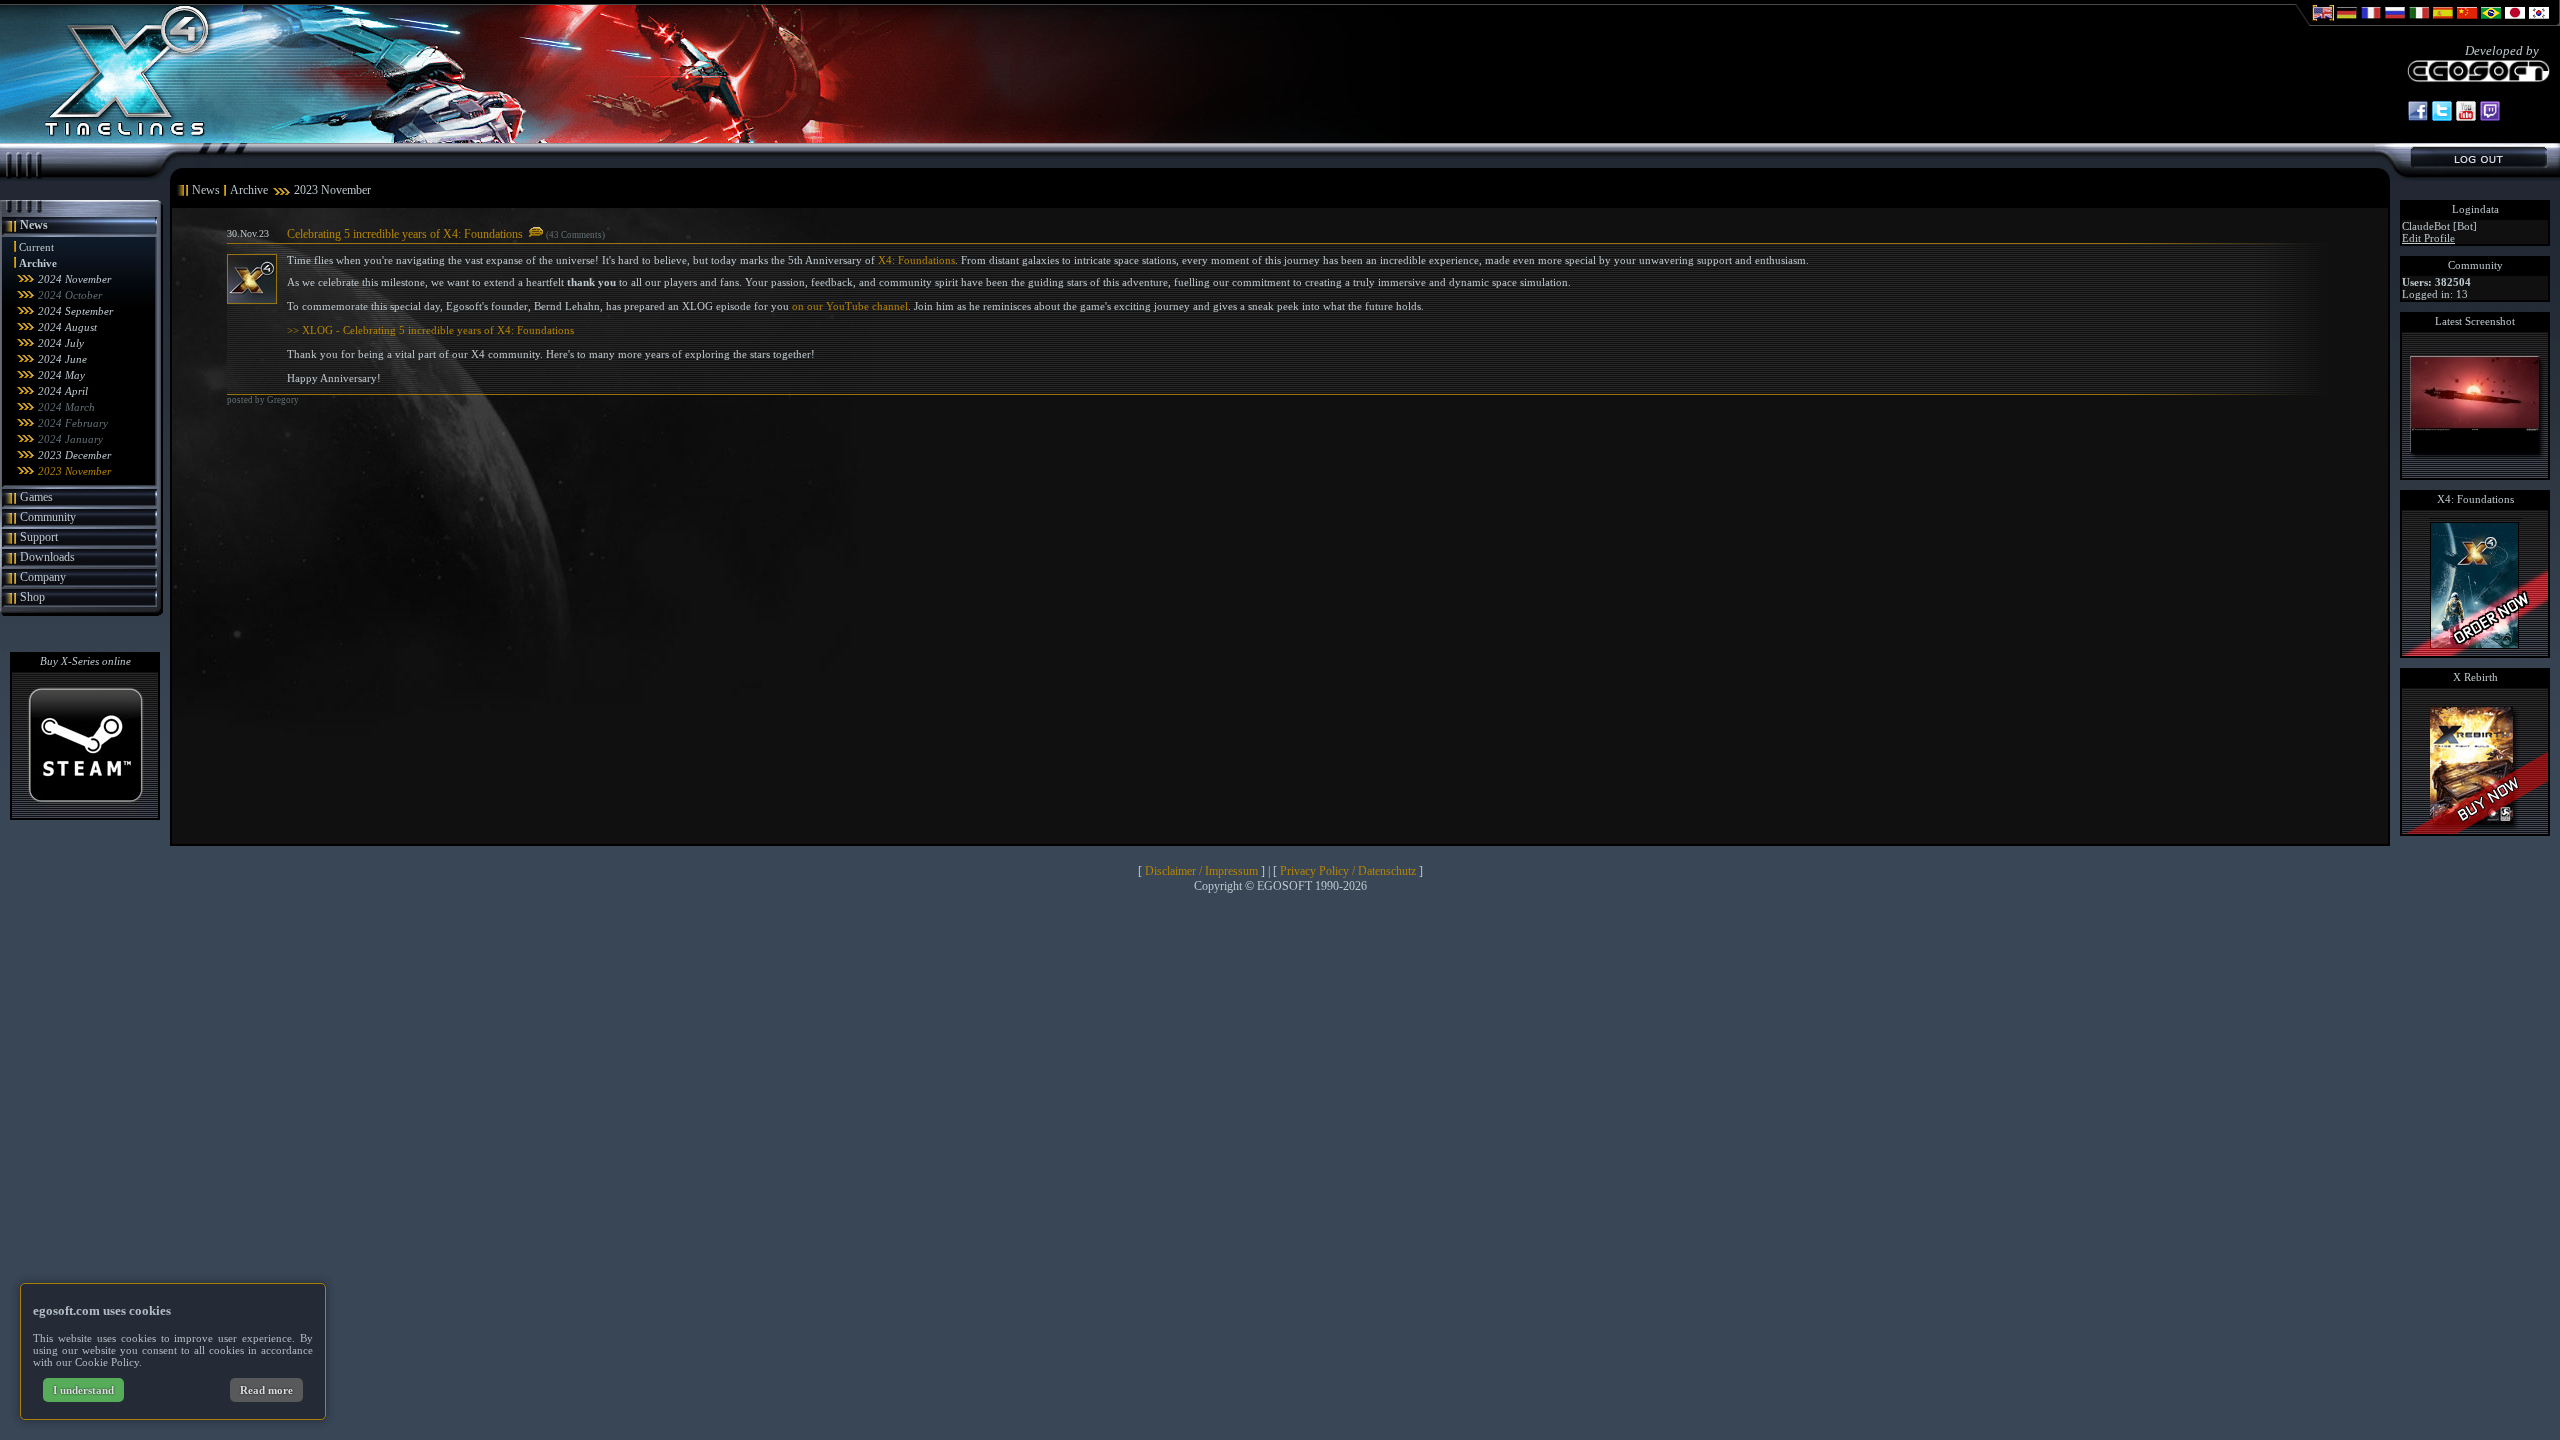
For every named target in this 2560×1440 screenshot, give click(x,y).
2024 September (75, 311)
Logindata (2475, 209)
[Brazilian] (2491, 22)
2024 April (63, 391)
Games (36, 497)
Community (48, 517)
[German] (2347, 22)
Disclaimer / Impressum (1201, 871)
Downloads (47, 557)
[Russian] (2395, 22)
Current (36, 247)
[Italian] (2419, 22)
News (34, 225)
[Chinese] (2467, 22)
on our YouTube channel (850, 306)
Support (39, 537)
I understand (83, 1390)
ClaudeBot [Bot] (2439, 226)
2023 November (74, 471)
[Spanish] (2443, 22)
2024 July (61, 343)
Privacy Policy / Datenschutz (1348, 871)
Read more (266, 1390)
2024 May (61, 375)
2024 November (74, 279)
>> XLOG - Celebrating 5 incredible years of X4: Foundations (430, 330)
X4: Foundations (916, 260)
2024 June (62, 359)
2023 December (74, 455)
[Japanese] (2515, 22)
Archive (38, 263)
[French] (2371, 22)
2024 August (67, 327)
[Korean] (2539, 22)
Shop (32, 597)
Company (43, 577)
